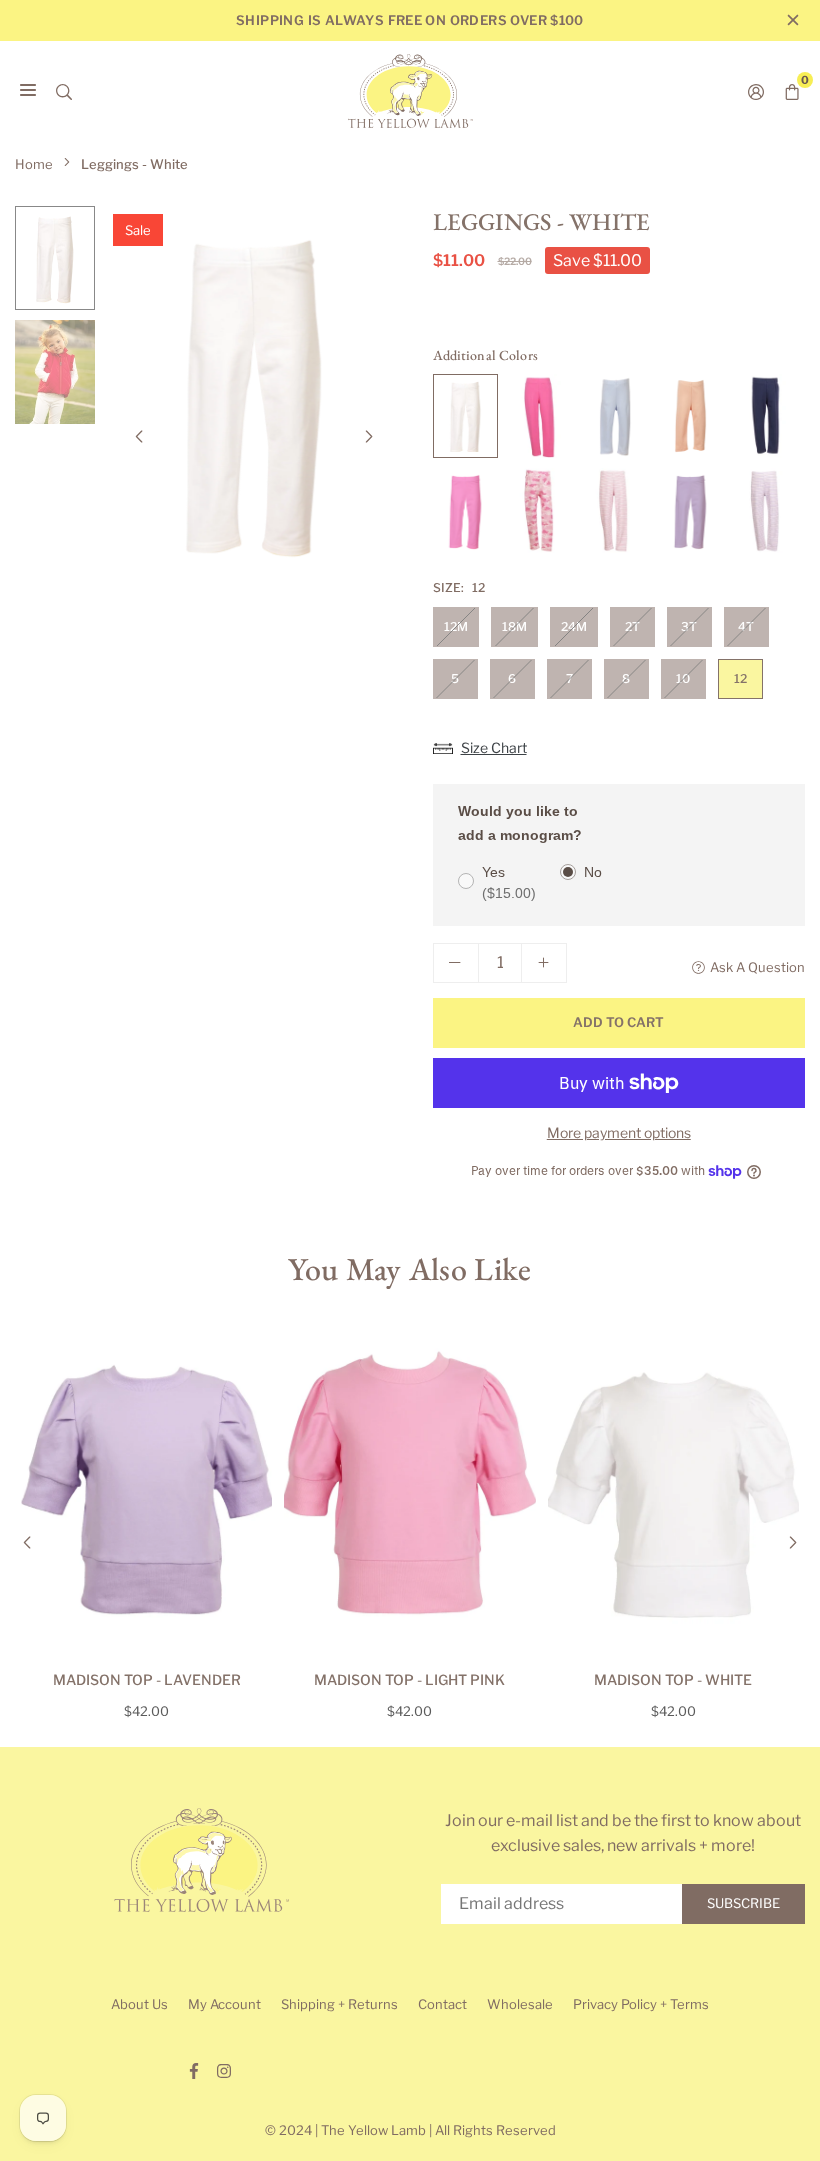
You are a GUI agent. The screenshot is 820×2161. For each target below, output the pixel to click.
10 (683, 678)
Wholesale (520, 2004)
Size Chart (494, 747)
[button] (369, 437)
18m (514, 626)
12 (740, 678)
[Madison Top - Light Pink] (409, 1490)
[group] (254, 392)
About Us (139, 2004)
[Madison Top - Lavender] (146, 1490)
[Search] (64, 91)
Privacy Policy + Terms (641, 2004)
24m (574, 626)
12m (456, 626)
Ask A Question (757, 967)
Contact (442, 2004)
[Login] (756, 91)
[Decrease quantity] (456, 963)
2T (632, 626)
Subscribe (743, 1903)
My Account (224, 2004)
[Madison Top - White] (673, 1490)
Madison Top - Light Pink (409, 1679)
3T (689, 626)
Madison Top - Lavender (147, 1679)
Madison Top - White (673, 1679)
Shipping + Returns (339, 2004)
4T (746, 626)
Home (34, 164)
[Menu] (28, 91)
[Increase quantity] (544, 963)
